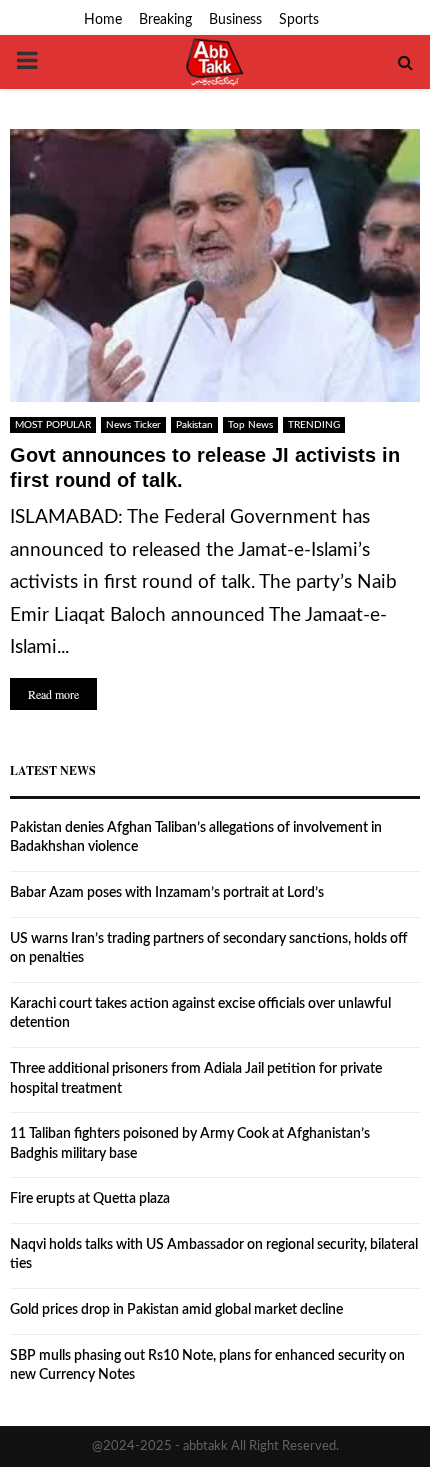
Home (103, 20)
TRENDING (314, 425)
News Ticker (133, 425)
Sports (299, 20)
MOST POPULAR (53, 425)
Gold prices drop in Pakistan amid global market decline (176, 1310)
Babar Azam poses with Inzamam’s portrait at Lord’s (167, 893)
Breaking (165, 20)
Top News (250, 425)
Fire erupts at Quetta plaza (90, 1199)
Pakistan (194, 425)
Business (235, 20)
